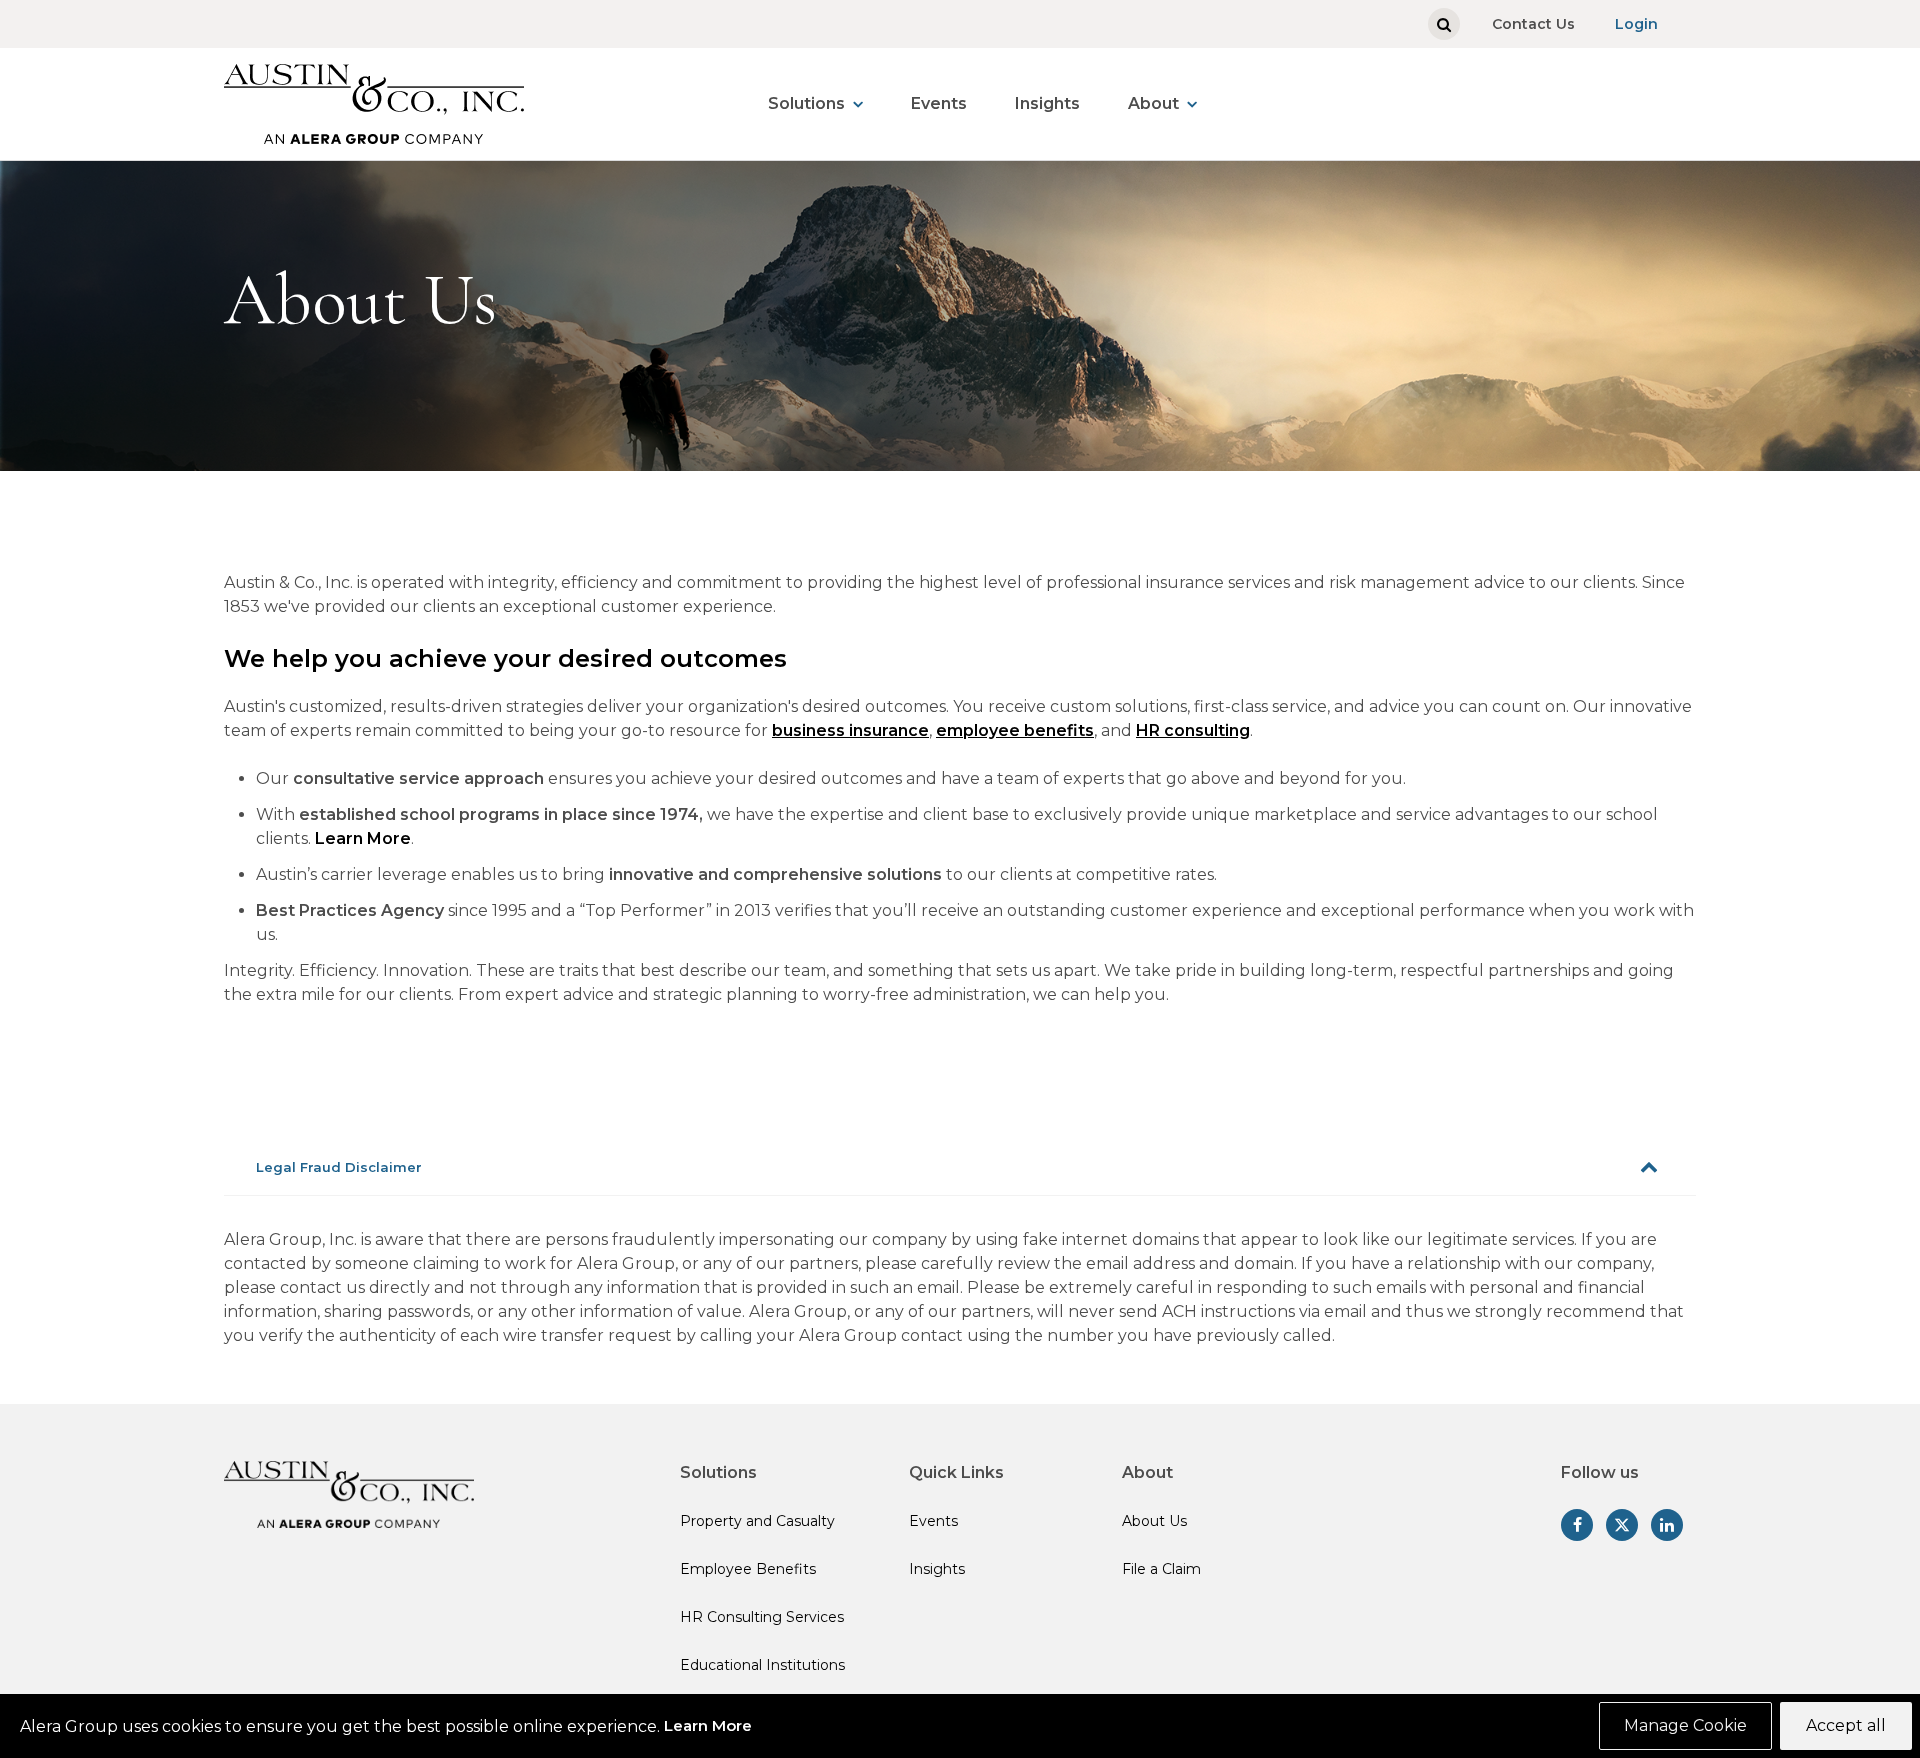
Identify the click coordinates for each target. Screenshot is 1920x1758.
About (1153, 103)
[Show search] (1444, 24)
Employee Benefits (748, 1569)
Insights (1047, 103)
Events (939, 103)
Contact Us (1533, 24)
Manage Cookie (1685, 1725)
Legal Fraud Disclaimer (339, 1167)
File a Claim (1161, 1569)
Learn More (363, 838)
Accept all (1846, 1725)
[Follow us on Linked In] (1667, 1525)
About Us (1154, 1521)
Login (1636, 24)
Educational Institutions (762, 1665)
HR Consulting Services (762, 1617)
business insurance (850, 730)
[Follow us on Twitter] (1622, 1525)
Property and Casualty (757, 1521)
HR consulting (1193, 730)
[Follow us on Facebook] (1577, 1525)
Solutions (806, 103)
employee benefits (1015, 730)
